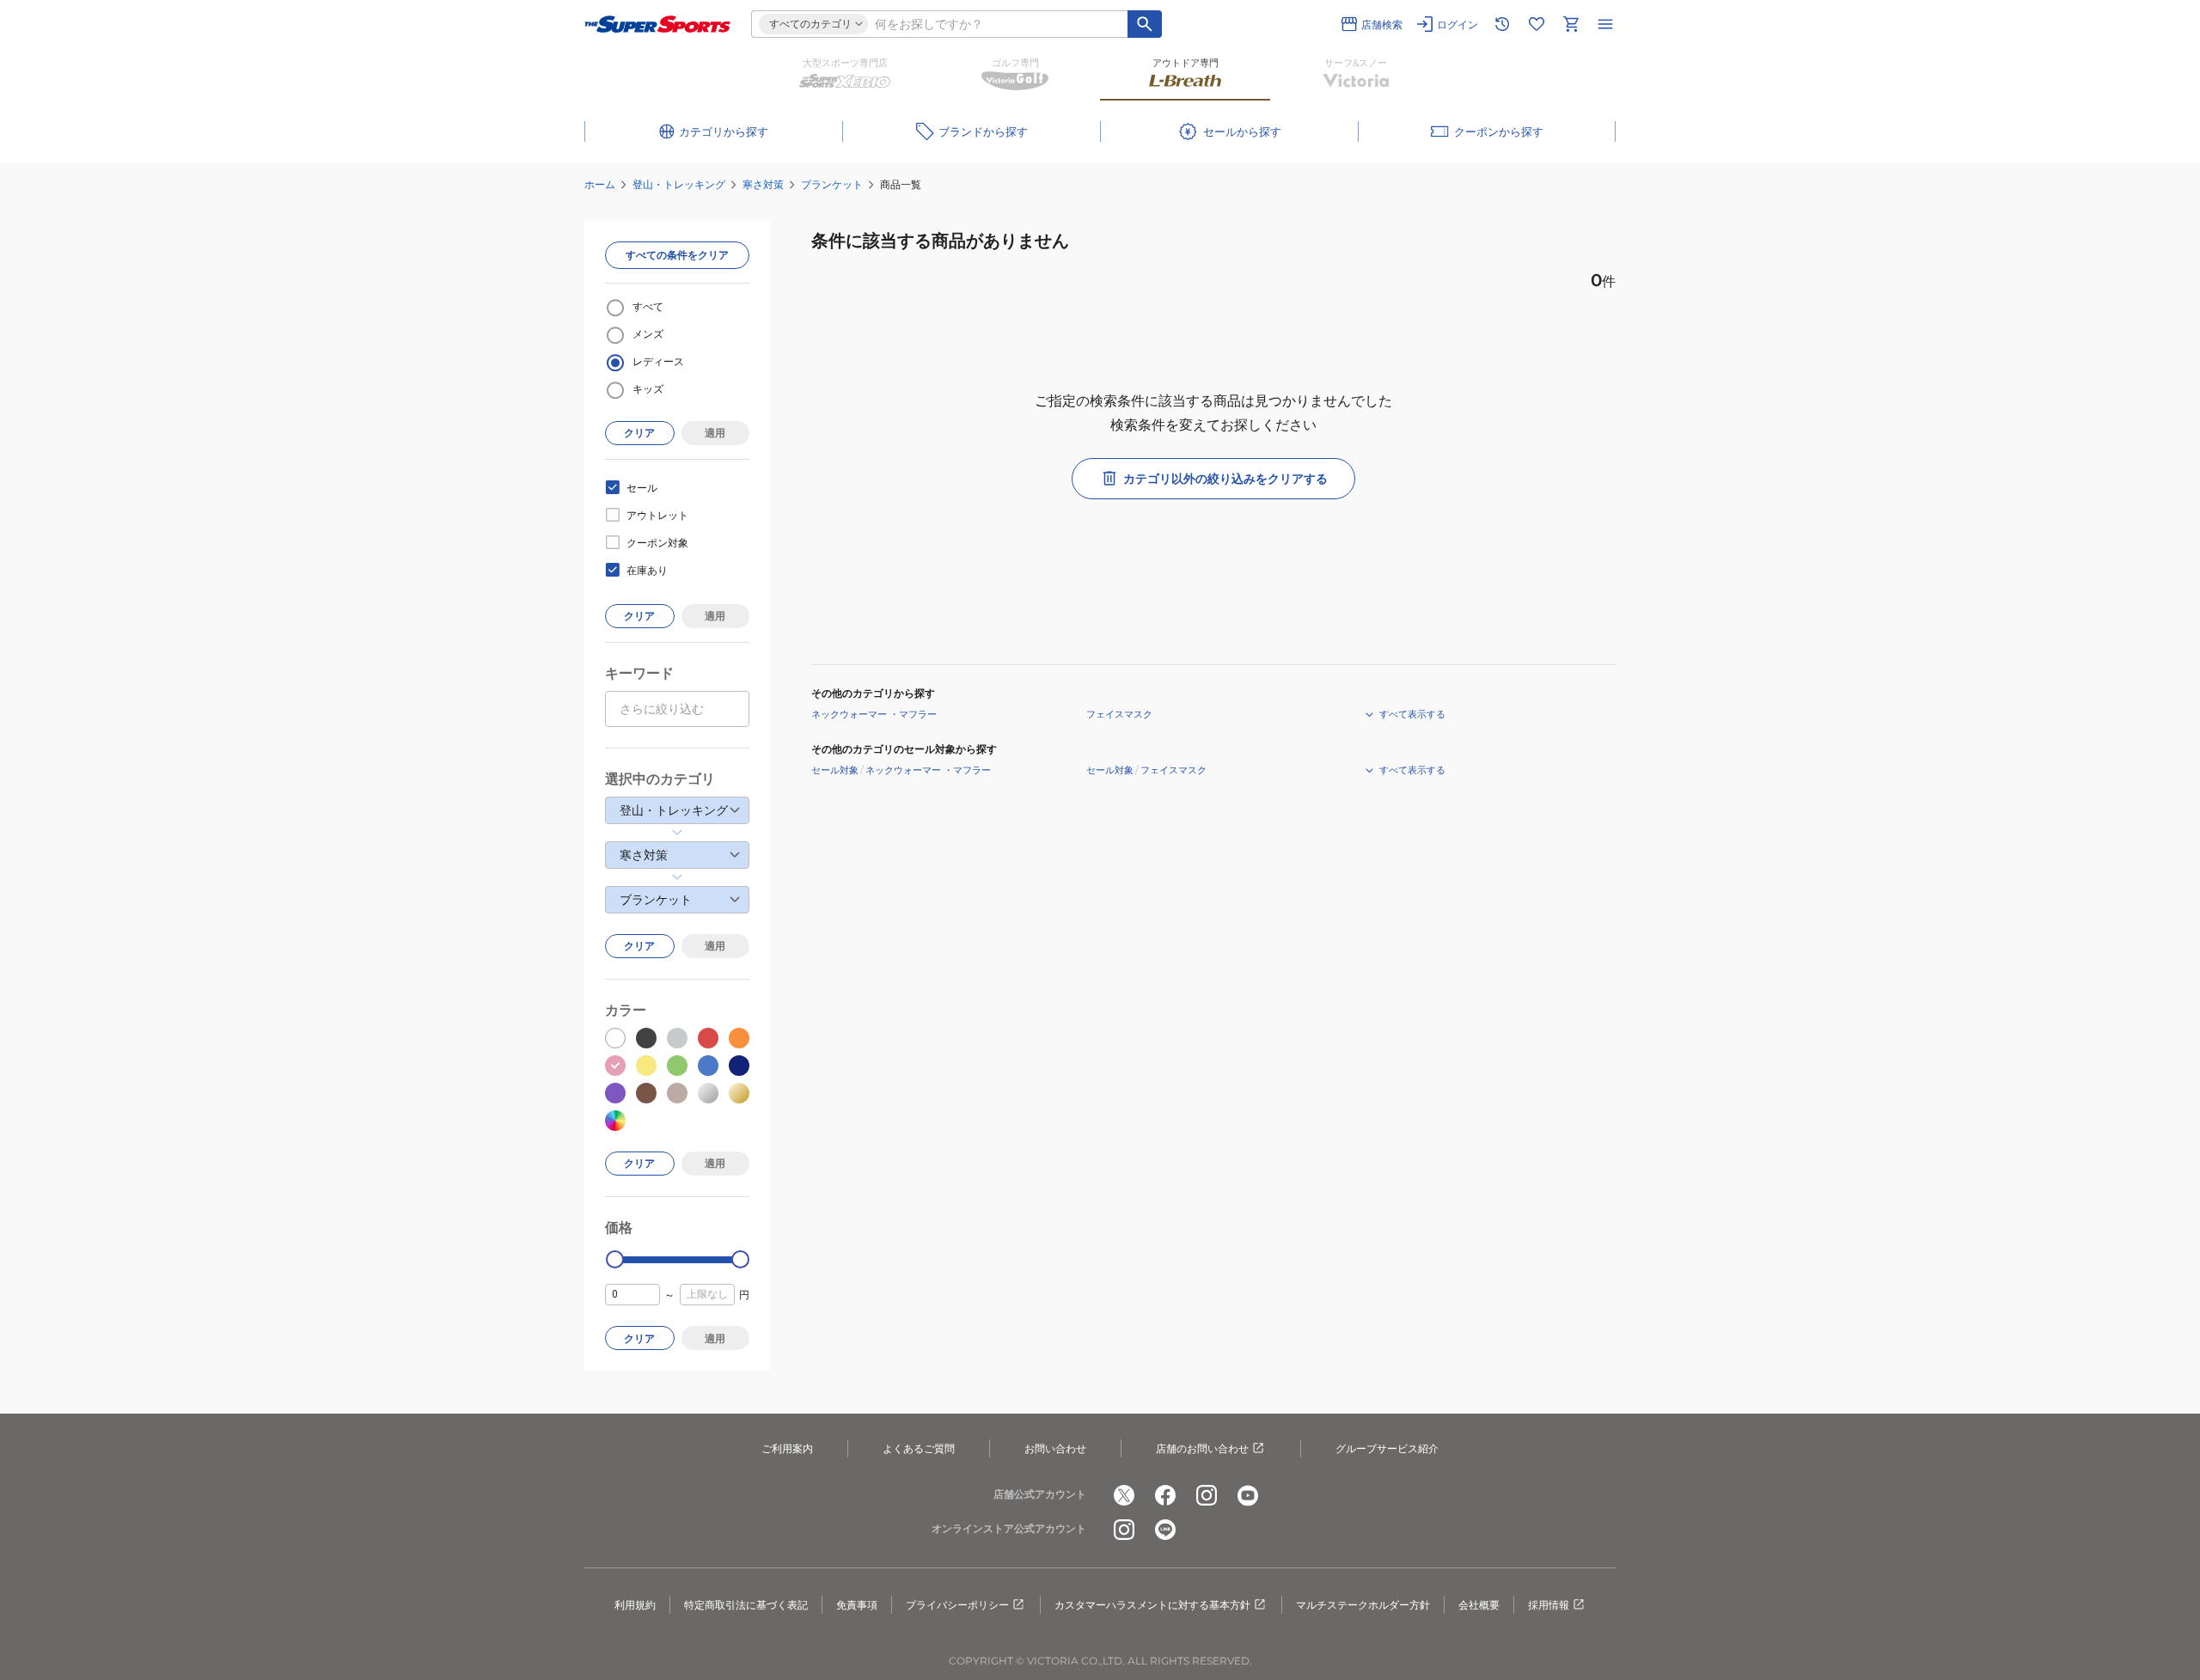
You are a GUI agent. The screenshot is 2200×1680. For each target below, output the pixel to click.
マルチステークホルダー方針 (1363, 1605)
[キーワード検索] (1145, 24)
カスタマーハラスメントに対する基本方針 (1152, 1605)
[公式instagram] (1207, 1495)
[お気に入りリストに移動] (1537, 24)
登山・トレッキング (679, 184)
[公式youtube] (1248, 1495)
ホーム (600, 184)
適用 (715, 433)
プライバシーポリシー (957, 1605)
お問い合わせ (1055, 1448)
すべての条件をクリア (677, 255)
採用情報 (1549, 1605)
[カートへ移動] (1571, 24)
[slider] (615, 1259)
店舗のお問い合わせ (1202, 1448)
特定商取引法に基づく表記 (746, 1605)
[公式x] (1124, 1495)
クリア (639, 433)
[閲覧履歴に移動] (1502, 24)
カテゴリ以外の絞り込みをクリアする (1225, 479)
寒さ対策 (763, 184)
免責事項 (857, 1605)
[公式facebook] (1165, 1495)
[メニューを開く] (1605, 24)
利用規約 (635, 1605)
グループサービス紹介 (1387, 1448)
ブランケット (832, 184)
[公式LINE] (1165, 1530)
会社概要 (1479, 1605)
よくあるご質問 (919, 1448)
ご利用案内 (787, 1448)
